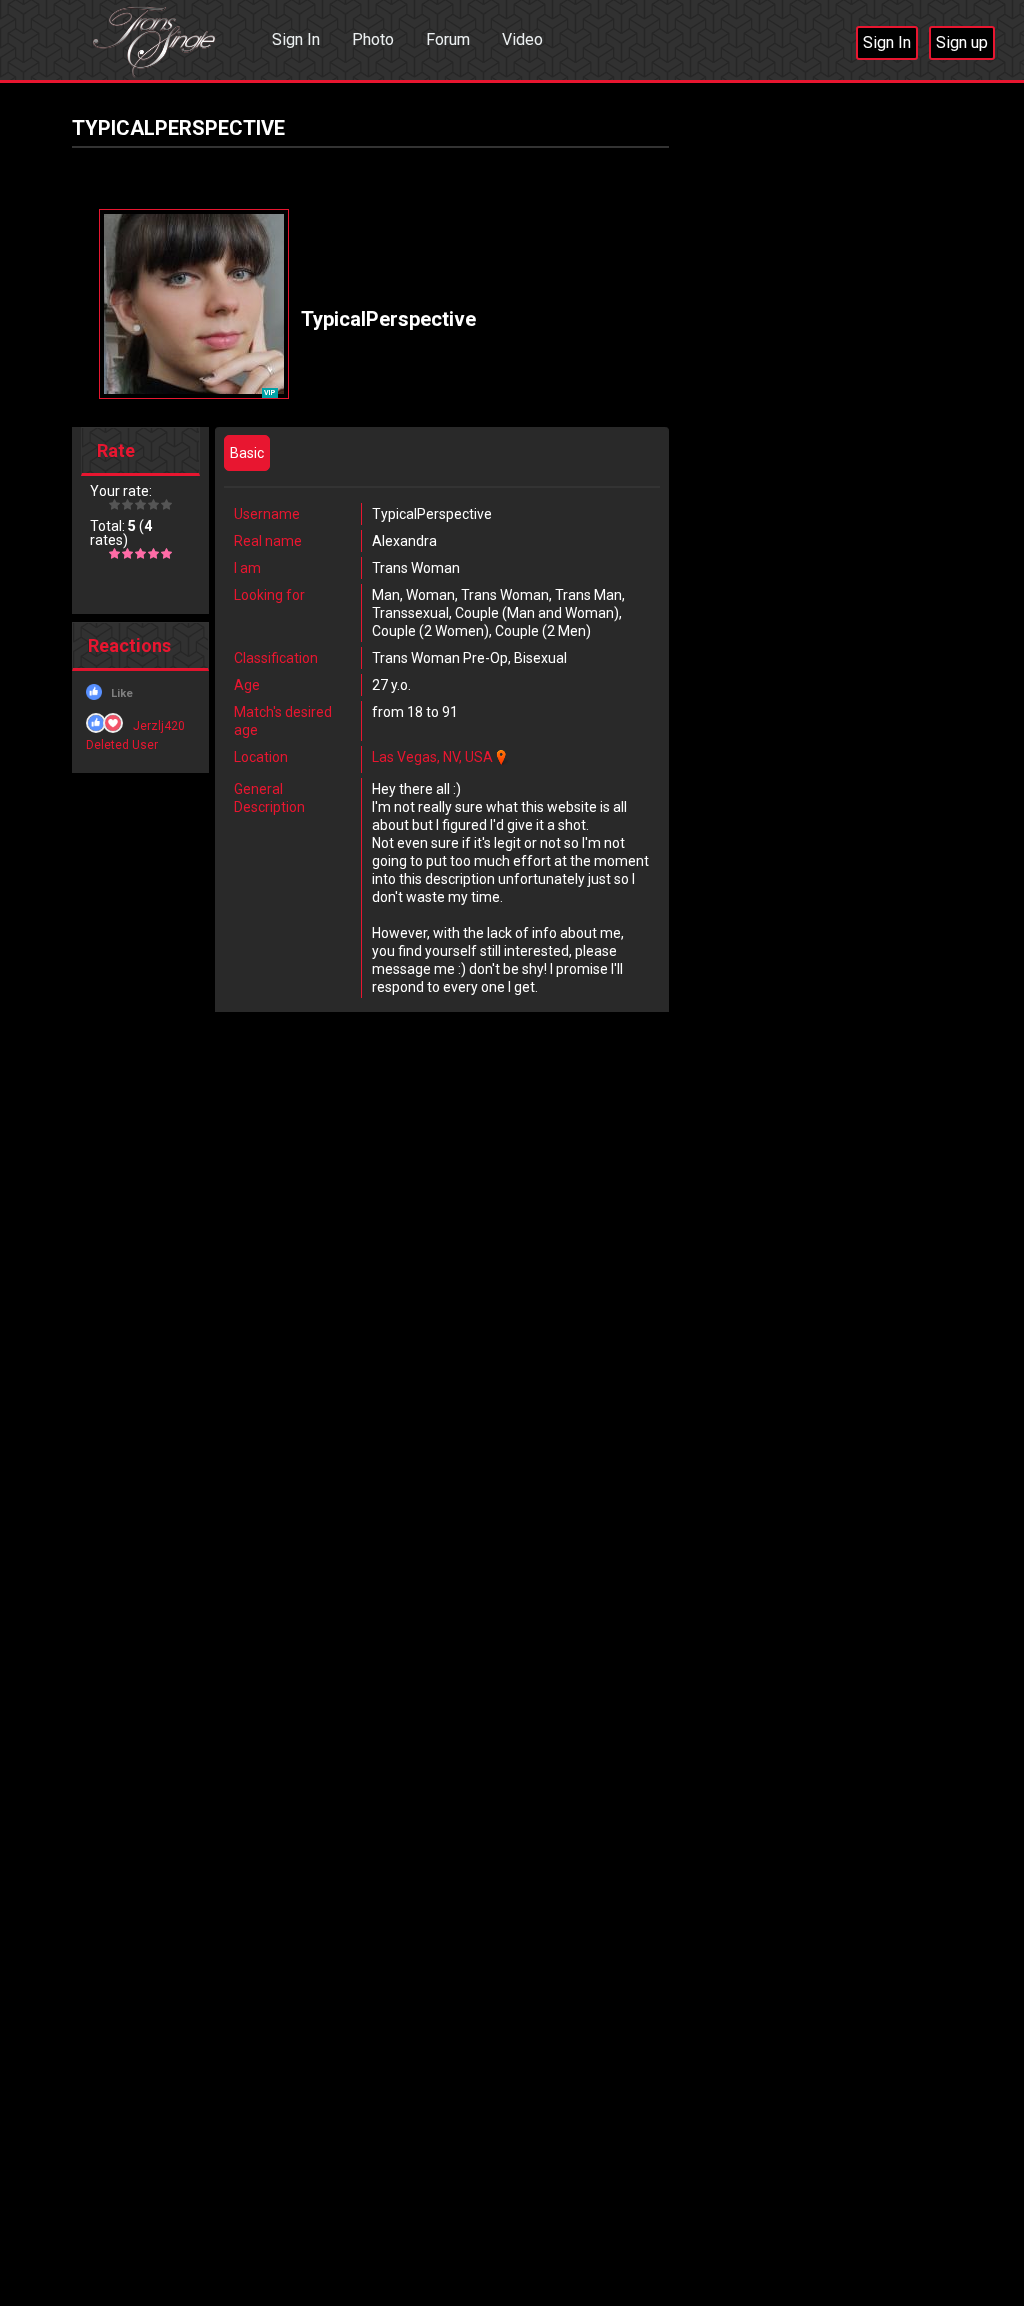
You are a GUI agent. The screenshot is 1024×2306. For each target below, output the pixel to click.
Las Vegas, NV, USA (432, 757)
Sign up (962, 42)
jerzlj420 (159, 726)
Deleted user (122, 745)
